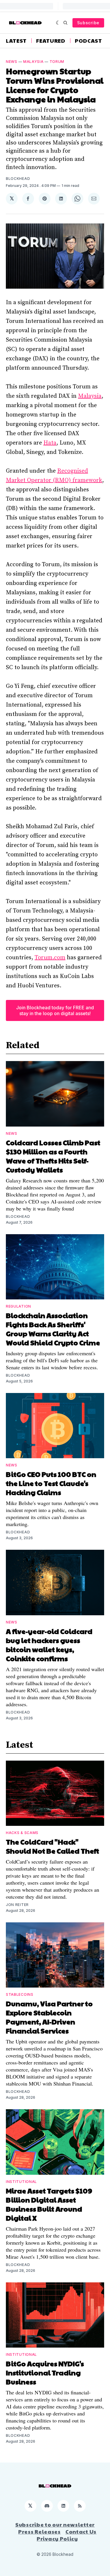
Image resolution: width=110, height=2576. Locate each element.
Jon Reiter (17, 1905)
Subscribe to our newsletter (55, 2525)
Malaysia (33, 62)
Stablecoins (20, 1994)
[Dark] (58, 23)
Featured (51, 41)
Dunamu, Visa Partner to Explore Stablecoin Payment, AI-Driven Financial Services (49, 2017)
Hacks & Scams (22, 1833)
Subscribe (88, 23)
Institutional (21, 2182)
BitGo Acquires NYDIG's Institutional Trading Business (45, 2372)
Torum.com (50, 958)
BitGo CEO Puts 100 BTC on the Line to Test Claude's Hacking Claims (51, 1483)
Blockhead (18, 179)
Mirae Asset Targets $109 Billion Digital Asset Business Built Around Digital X (49, 2204)
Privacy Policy (57, 2539)
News (12, 62)
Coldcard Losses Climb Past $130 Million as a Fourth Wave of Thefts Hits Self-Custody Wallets (53, 1156)
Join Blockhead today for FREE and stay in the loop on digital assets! (55, 1010)
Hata (50, 443)
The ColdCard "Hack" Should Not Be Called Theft (53, 1846)
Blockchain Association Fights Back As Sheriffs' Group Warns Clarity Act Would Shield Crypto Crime (53, 1329)
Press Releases (39, 2532)
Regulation (18, 1306)
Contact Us (81, 2532)
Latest (16, 41)
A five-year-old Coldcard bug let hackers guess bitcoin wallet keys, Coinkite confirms (49, 1645)
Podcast (88, 41)
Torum (57, 62)
